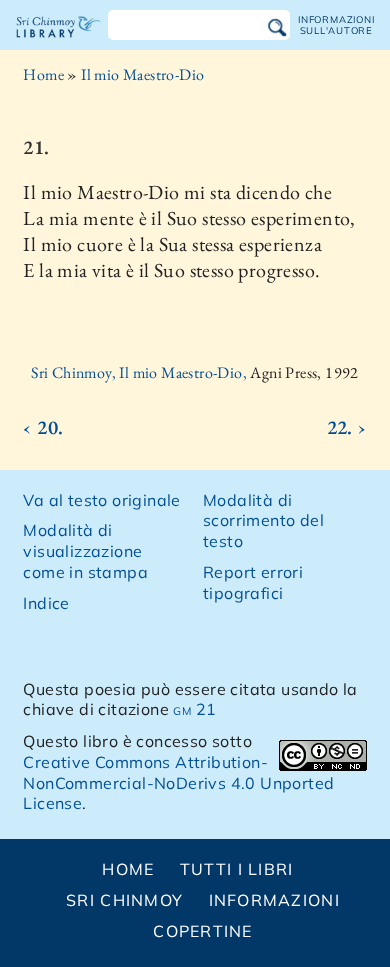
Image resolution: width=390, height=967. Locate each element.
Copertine (203, 931)
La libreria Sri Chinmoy (58, 44)
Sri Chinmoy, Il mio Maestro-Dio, (140, 372)
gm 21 (194, 709)
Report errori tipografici (253, 582)
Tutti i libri (237, 869)
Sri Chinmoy (124, 900)
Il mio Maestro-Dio (142, 74)
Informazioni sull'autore (336, 24)
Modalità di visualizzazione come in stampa (85, 551)
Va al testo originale (101, 500)
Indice (46, 603)
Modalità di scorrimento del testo (263, 521)
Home (43, 74)
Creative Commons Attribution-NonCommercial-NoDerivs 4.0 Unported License (178, 783)
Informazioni (274, 900)
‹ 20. (43, 427)
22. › (347, 427)
